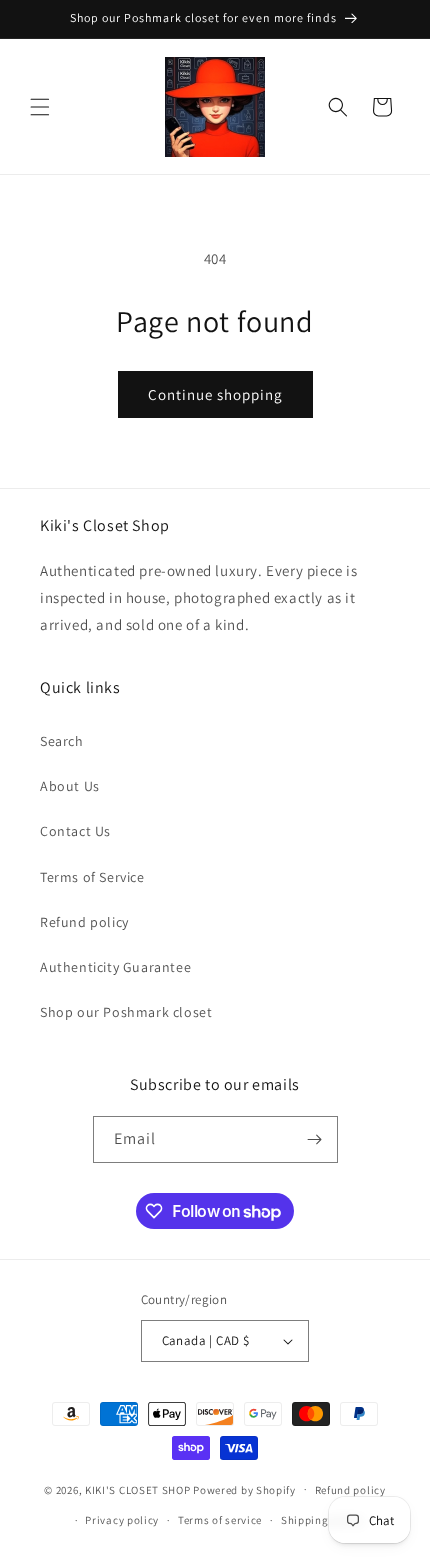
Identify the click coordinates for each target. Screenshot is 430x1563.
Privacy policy (122, 1520)
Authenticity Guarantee (115, 967)
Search (62, 741)
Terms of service (220, 1520)
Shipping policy (322, 1520)
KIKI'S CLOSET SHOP (138, 1489)
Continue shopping (215, 394)
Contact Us (75, 831)
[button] (40, 107)
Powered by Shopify (244, 1489)
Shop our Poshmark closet (126, 1012)
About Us (70, 786)
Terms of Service (92, 877)
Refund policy (84, 922)
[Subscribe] (315, 1139)
